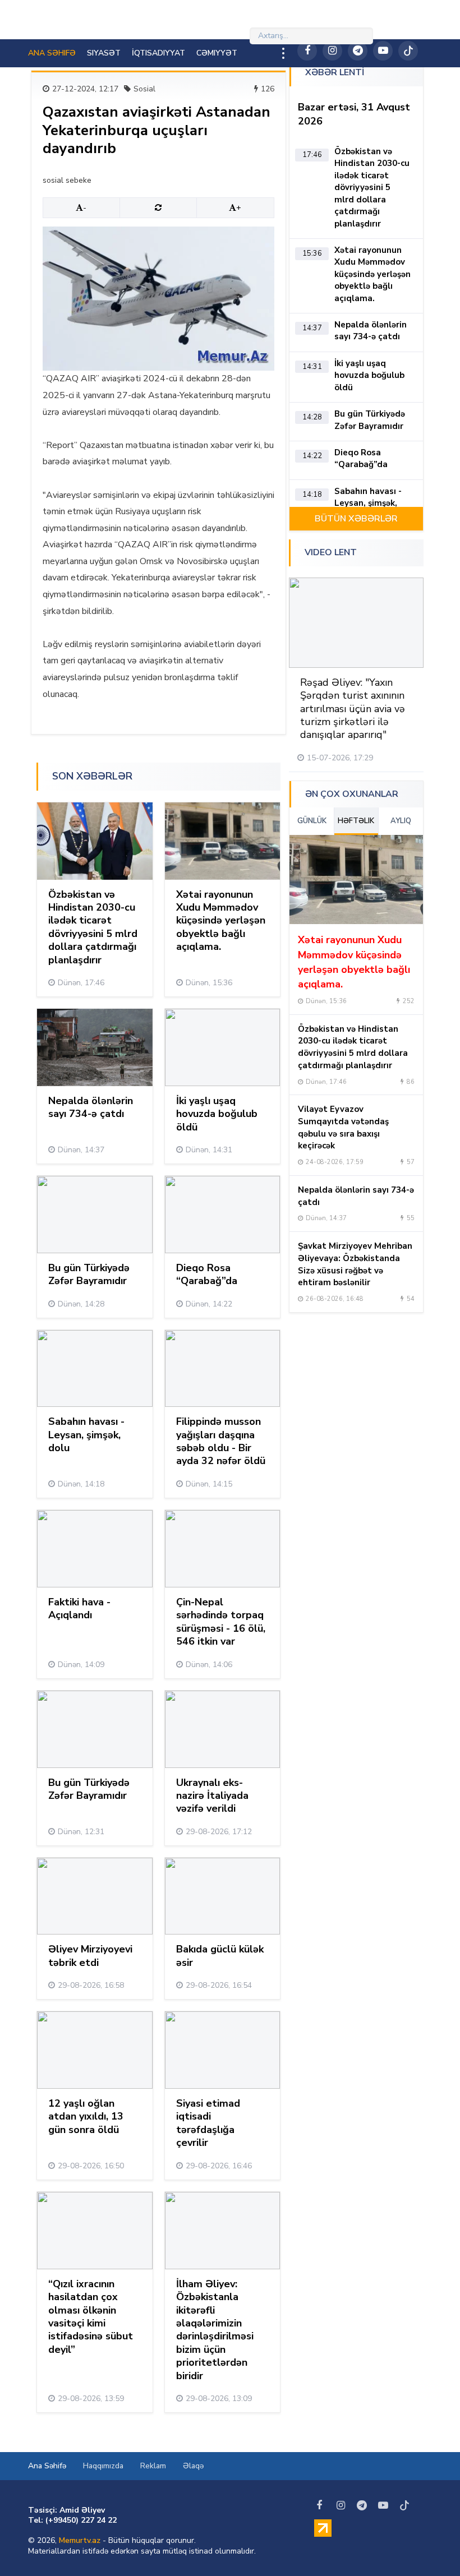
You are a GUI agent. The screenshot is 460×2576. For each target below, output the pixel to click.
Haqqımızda (103, 2466)
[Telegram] (358, 51)
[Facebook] (307, 51)
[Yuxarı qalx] (429, 2545)
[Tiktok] (408, 51)
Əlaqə (193, 2466)
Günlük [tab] (312, 821)
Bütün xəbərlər (356, 519)
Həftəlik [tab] (356, 821)
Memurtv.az (80, 2540)
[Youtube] (383, 51)
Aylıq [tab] (401, 821)
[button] (382, 553)
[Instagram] (332, 51)
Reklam (153, 2466)
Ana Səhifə (47, 2466)
